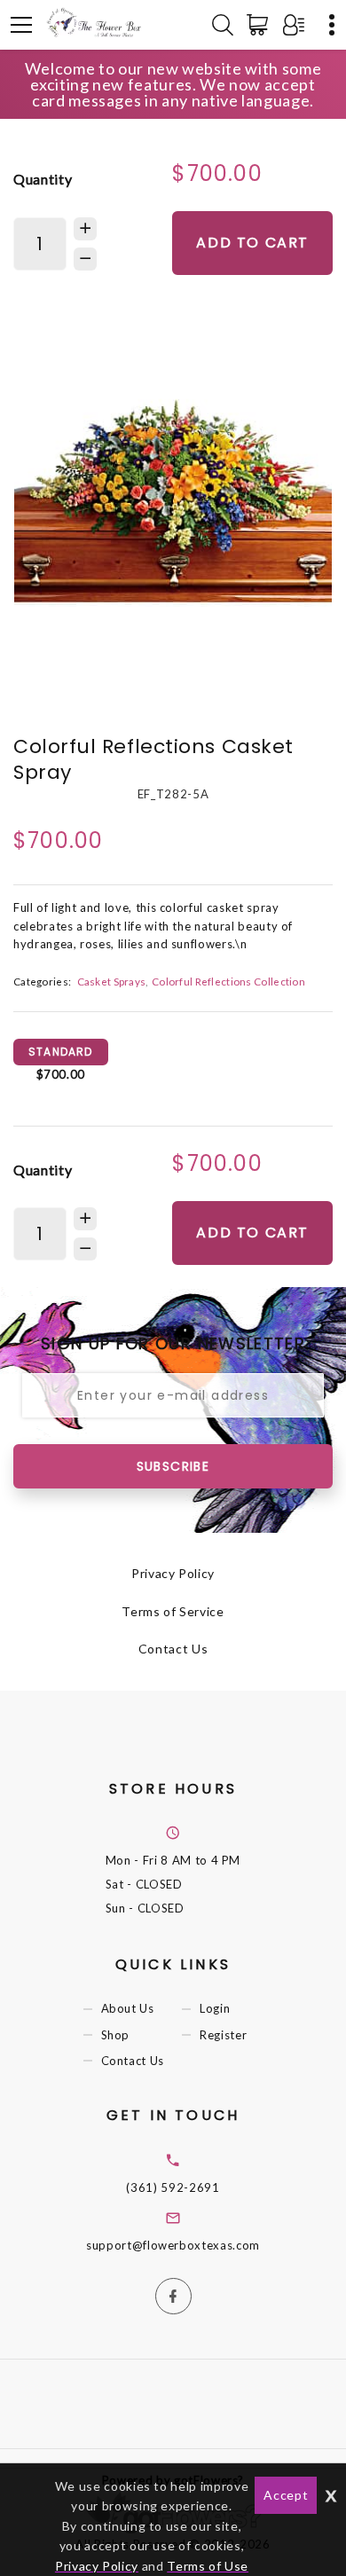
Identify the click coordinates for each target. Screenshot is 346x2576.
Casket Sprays (112, 981)
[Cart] (261, 25)
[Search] (223, 25)
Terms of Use (208, 2566)
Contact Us (173, 1649)
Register (223, 2035)
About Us (128, 2009)
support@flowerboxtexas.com (173, 2245)
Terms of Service (173, 1611)
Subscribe (173, 1466)
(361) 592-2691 (173, 2187)
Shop (116, 2035)
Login (215, 2009)
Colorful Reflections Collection (228, 981)
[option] (173, 501)
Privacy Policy (173, 1573)
